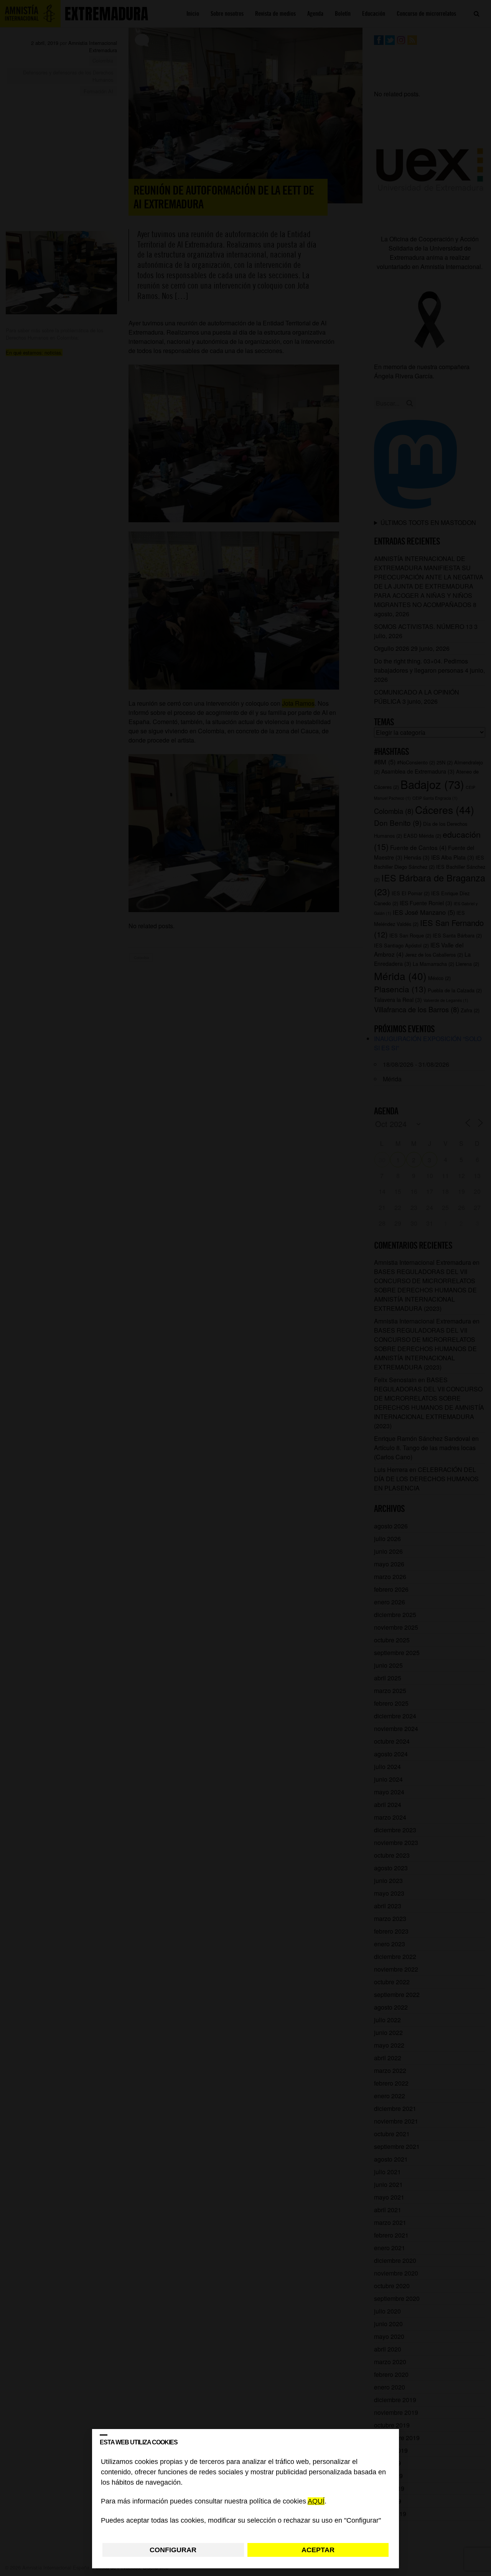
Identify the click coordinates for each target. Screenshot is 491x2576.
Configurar (173, 2550)
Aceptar (318, 2550)
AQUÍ (316, 2502)
